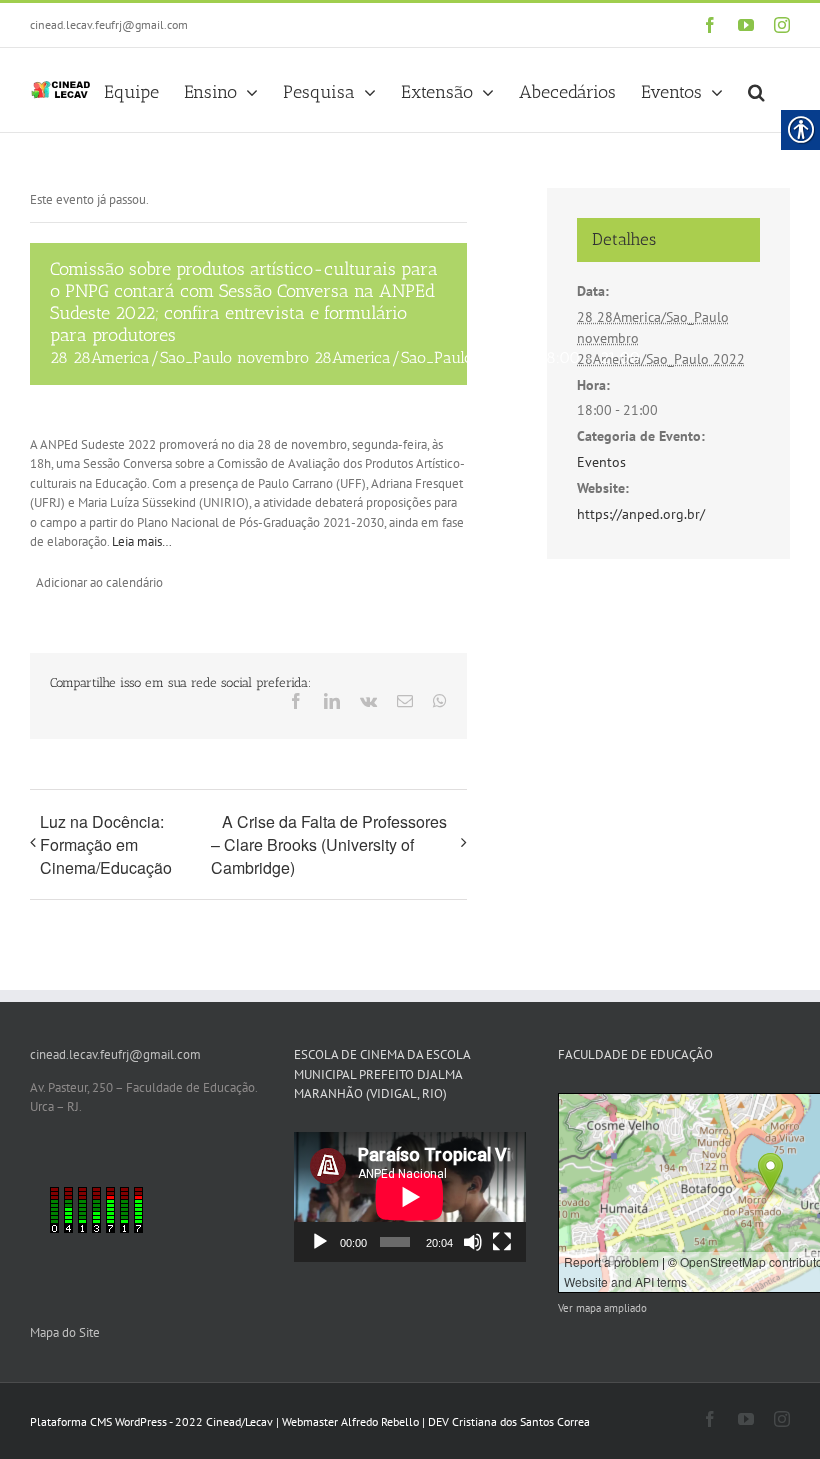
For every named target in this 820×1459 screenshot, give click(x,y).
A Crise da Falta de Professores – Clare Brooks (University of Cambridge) (329, 845)
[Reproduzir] (320, 1242)
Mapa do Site (65, 1332)
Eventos (601, 462)
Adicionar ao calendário (99, 582)
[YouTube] (746, 25)
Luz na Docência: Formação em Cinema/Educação (106, 844)
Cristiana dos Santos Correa (521, 1421)
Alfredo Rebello (380, 1421)
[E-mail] (405, 701)
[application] (410, 1197)
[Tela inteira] (502, 1242)
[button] (756, 90)
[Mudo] (473, 1242)
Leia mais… (142, 541)
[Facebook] (710, 25)
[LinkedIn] (332, 701)
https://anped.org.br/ (641, 514)
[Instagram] (782, 25)
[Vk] (368, 701)
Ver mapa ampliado (602, 1308)
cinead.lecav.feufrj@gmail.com (109, 24)
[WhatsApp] (440, 701)
